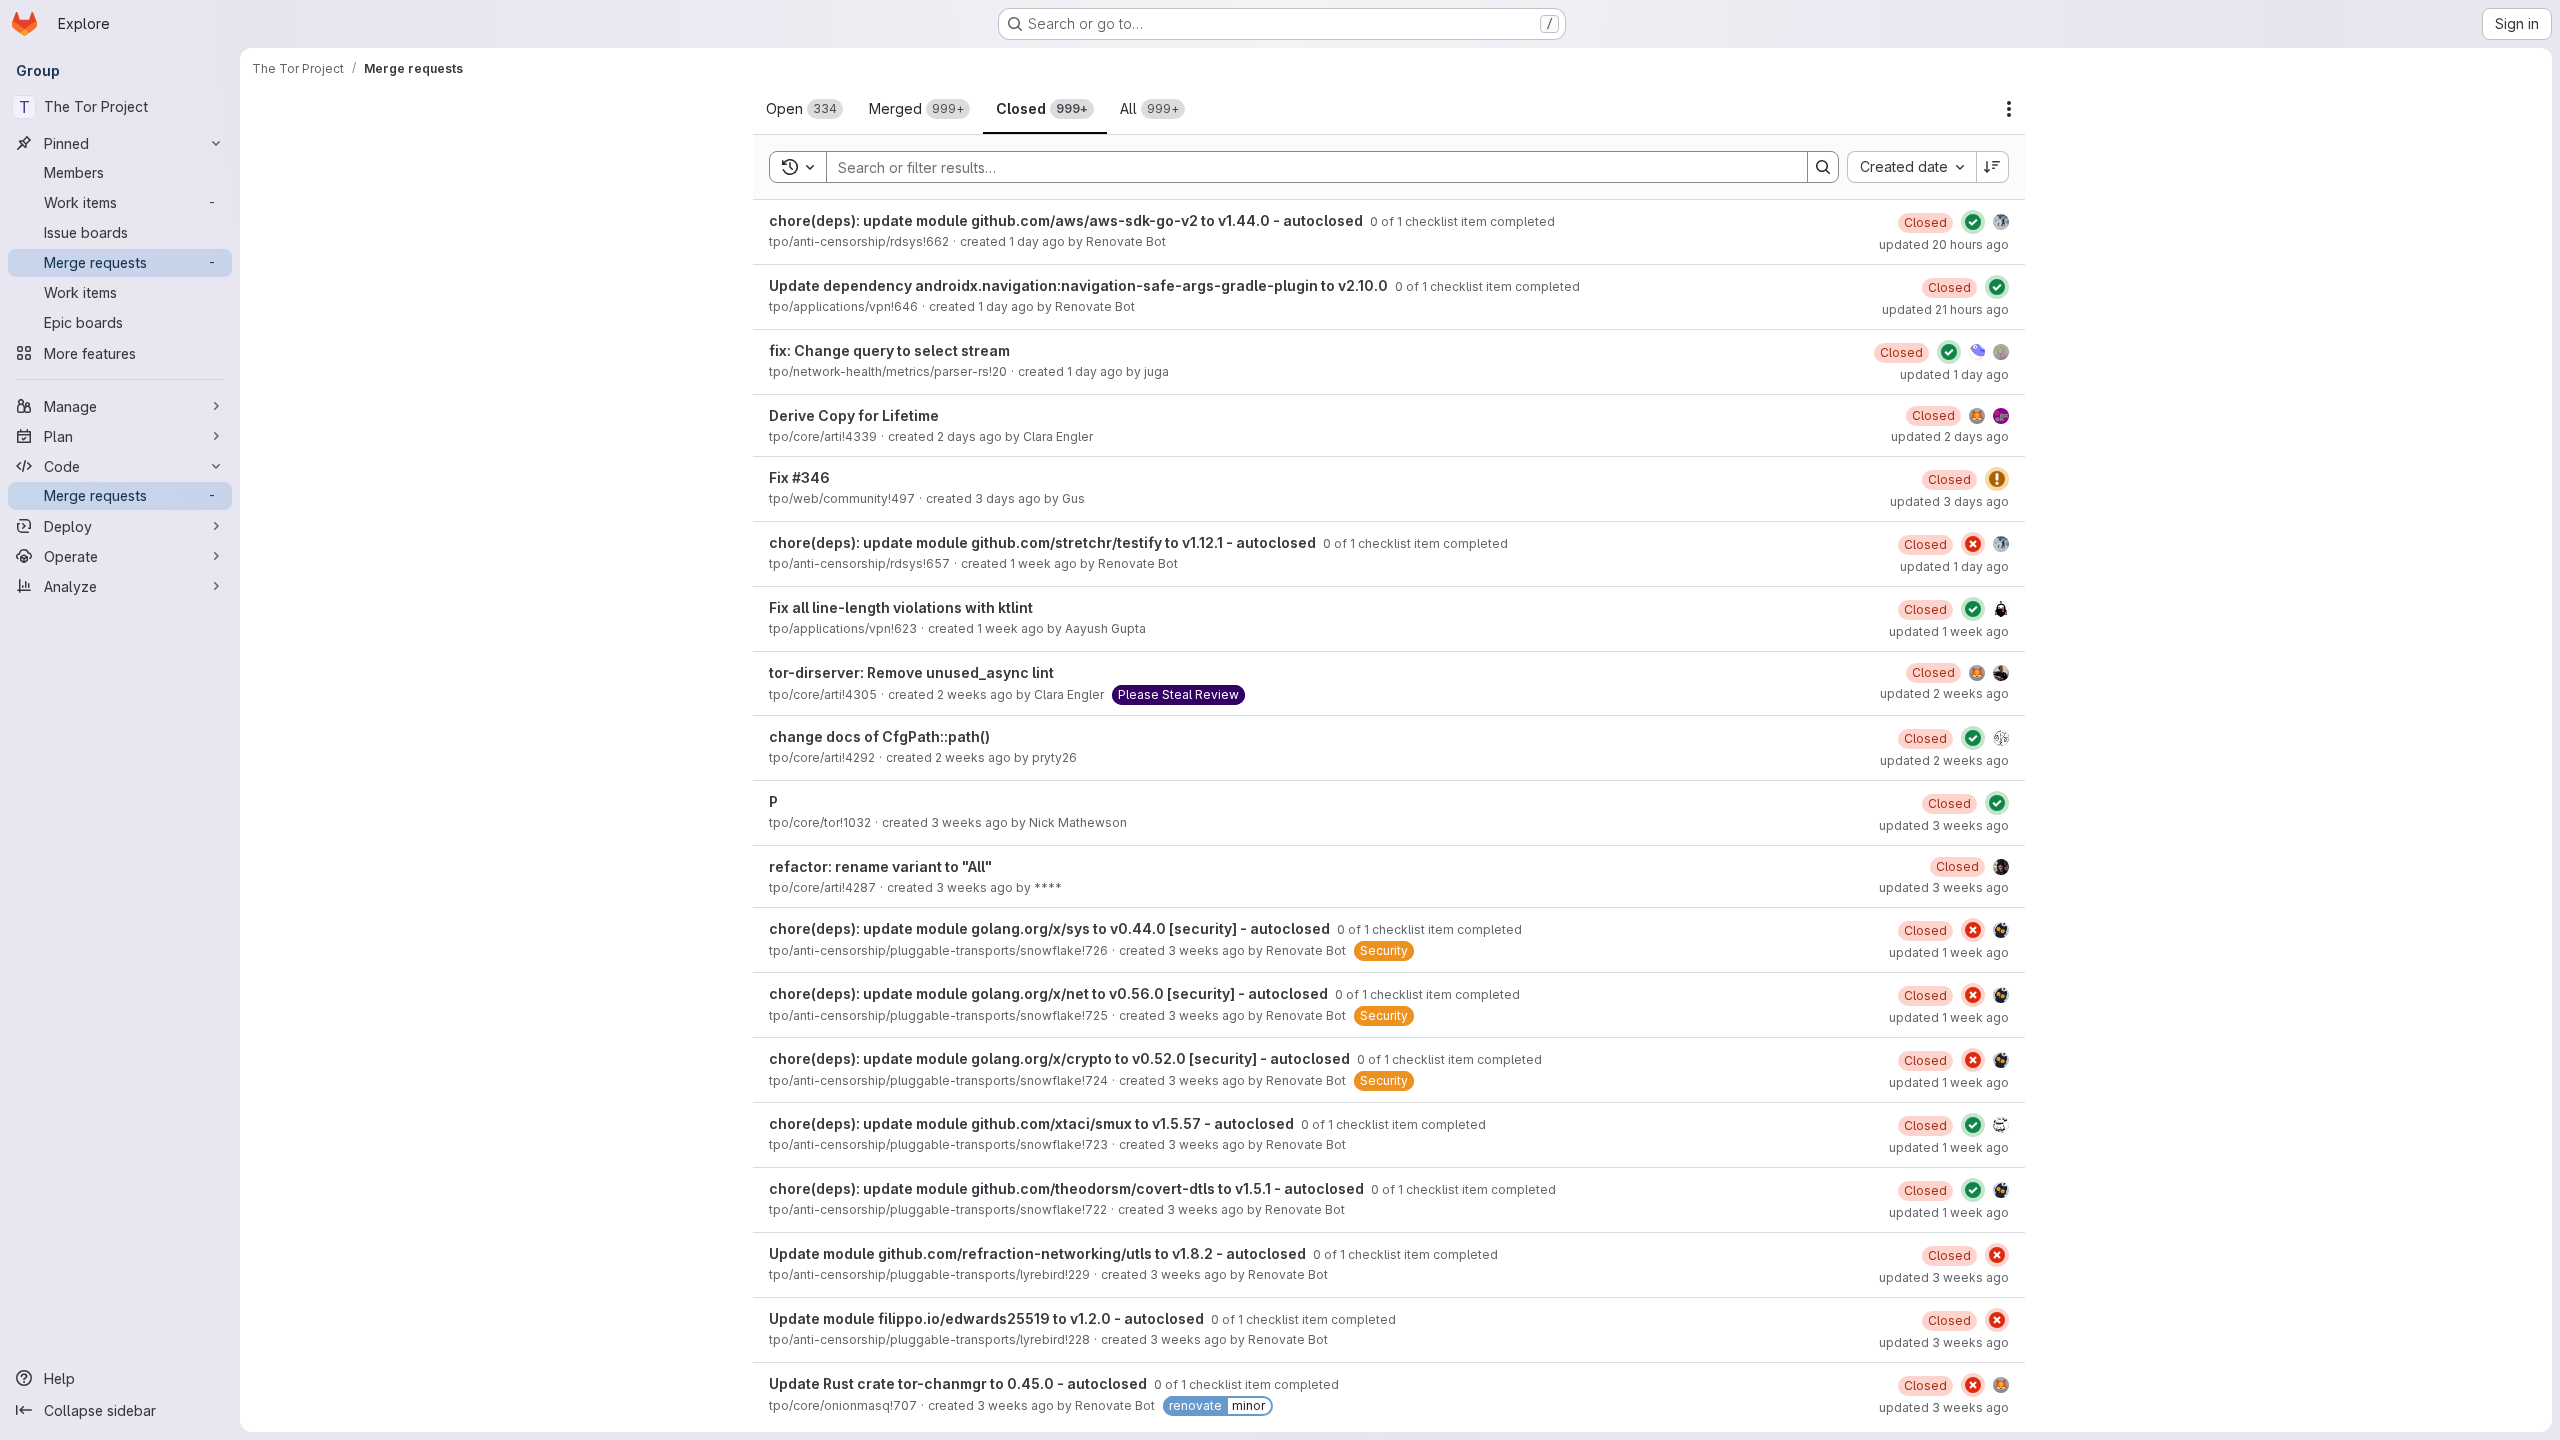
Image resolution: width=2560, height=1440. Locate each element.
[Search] (1823, 167)
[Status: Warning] (1997, 479)
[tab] (804, 109)
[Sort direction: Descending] (1993, 167)
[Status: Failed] (1973, 544)
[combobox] (1911, 167)
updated (1944, 244)
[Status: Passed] (1973, 222)
